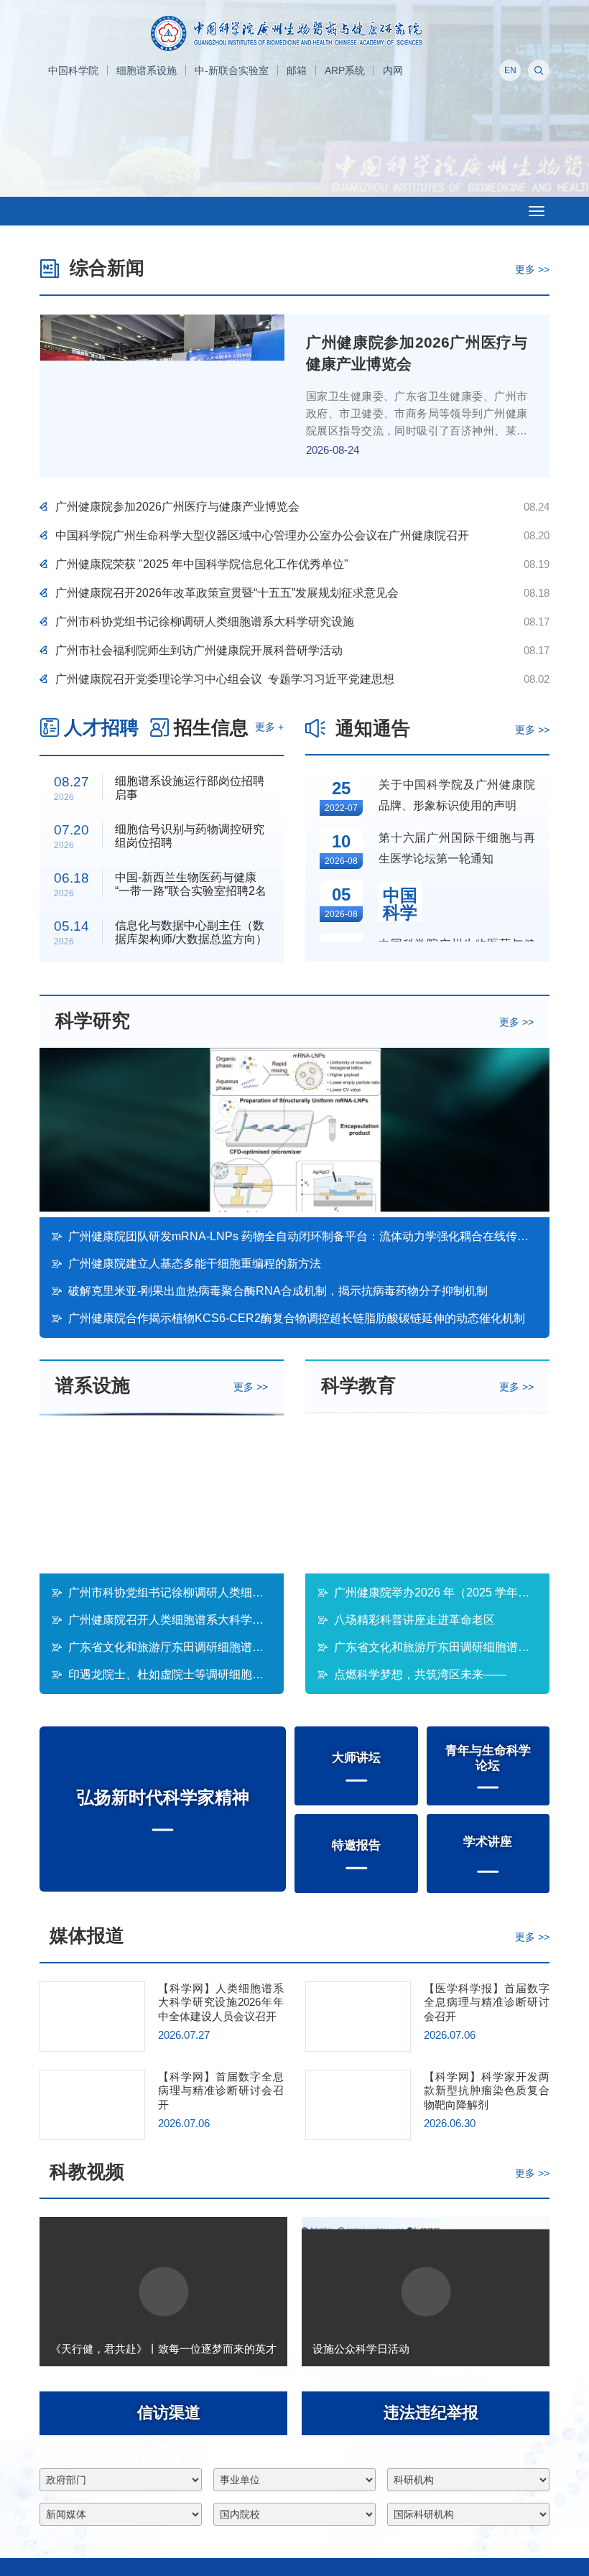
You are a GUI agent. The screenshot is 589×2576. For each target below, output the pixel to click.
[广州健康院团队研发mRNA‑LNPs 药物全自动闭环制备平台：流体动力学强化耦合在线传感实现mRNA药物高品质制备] (294, 1133)
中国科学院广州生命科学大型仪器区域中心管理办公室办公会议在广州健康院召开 (262, 535)
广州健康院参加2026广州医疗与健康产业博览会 (177, 507)
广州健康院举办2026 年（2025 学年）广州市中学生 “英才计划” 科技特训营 (435, 1592)
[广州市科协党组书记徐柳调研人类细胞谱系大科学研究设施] (162, 1493)
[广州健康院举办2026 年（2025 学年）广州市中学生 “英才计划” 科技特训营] (427, 1493)
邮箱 (297, 70)
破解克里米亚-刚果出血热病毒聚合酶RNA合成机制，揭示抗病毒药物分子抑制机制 (278, 1291)
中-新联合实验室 (232, 70)
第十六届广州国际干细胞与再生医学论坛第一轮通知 (457, 848)
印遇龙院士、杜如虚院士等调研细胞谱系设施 (170, 1674)
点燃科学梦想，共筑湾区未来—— (435, 1675)
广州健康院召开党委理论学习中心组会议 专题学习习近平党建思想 (225, 679)
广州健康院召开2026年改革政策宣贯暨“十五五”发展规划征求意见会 (227, 593)
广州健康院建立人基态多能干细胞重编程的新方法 (195, 1264)
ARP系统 (345, 70)
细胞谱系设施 (147, 70)
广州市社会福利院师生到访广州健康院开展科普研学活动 (199, 650)
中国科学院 (73, 70)
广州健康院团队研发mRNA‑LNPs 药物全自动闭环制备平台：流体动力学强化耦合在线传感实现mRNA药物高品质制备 (302, 1236)
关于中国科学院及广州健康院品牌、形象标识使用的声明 (457, 795)
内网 (393, 70)
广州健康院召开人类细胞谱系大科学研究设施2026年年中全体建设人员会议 (170, 1620)
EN (510, 70)
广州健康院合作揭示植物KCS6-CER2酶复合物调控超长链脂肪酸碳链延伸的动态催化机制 (297, 1318)
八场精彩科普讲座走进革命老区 (414, 1620)
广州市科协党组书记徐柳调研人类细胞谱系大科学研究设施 (205, 622)
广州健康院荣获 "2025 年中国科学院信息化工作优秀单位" (202, 564)
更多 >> (532, 269)
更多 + (269, 727)
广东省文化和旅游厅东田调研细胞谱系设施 (170, 1647)
